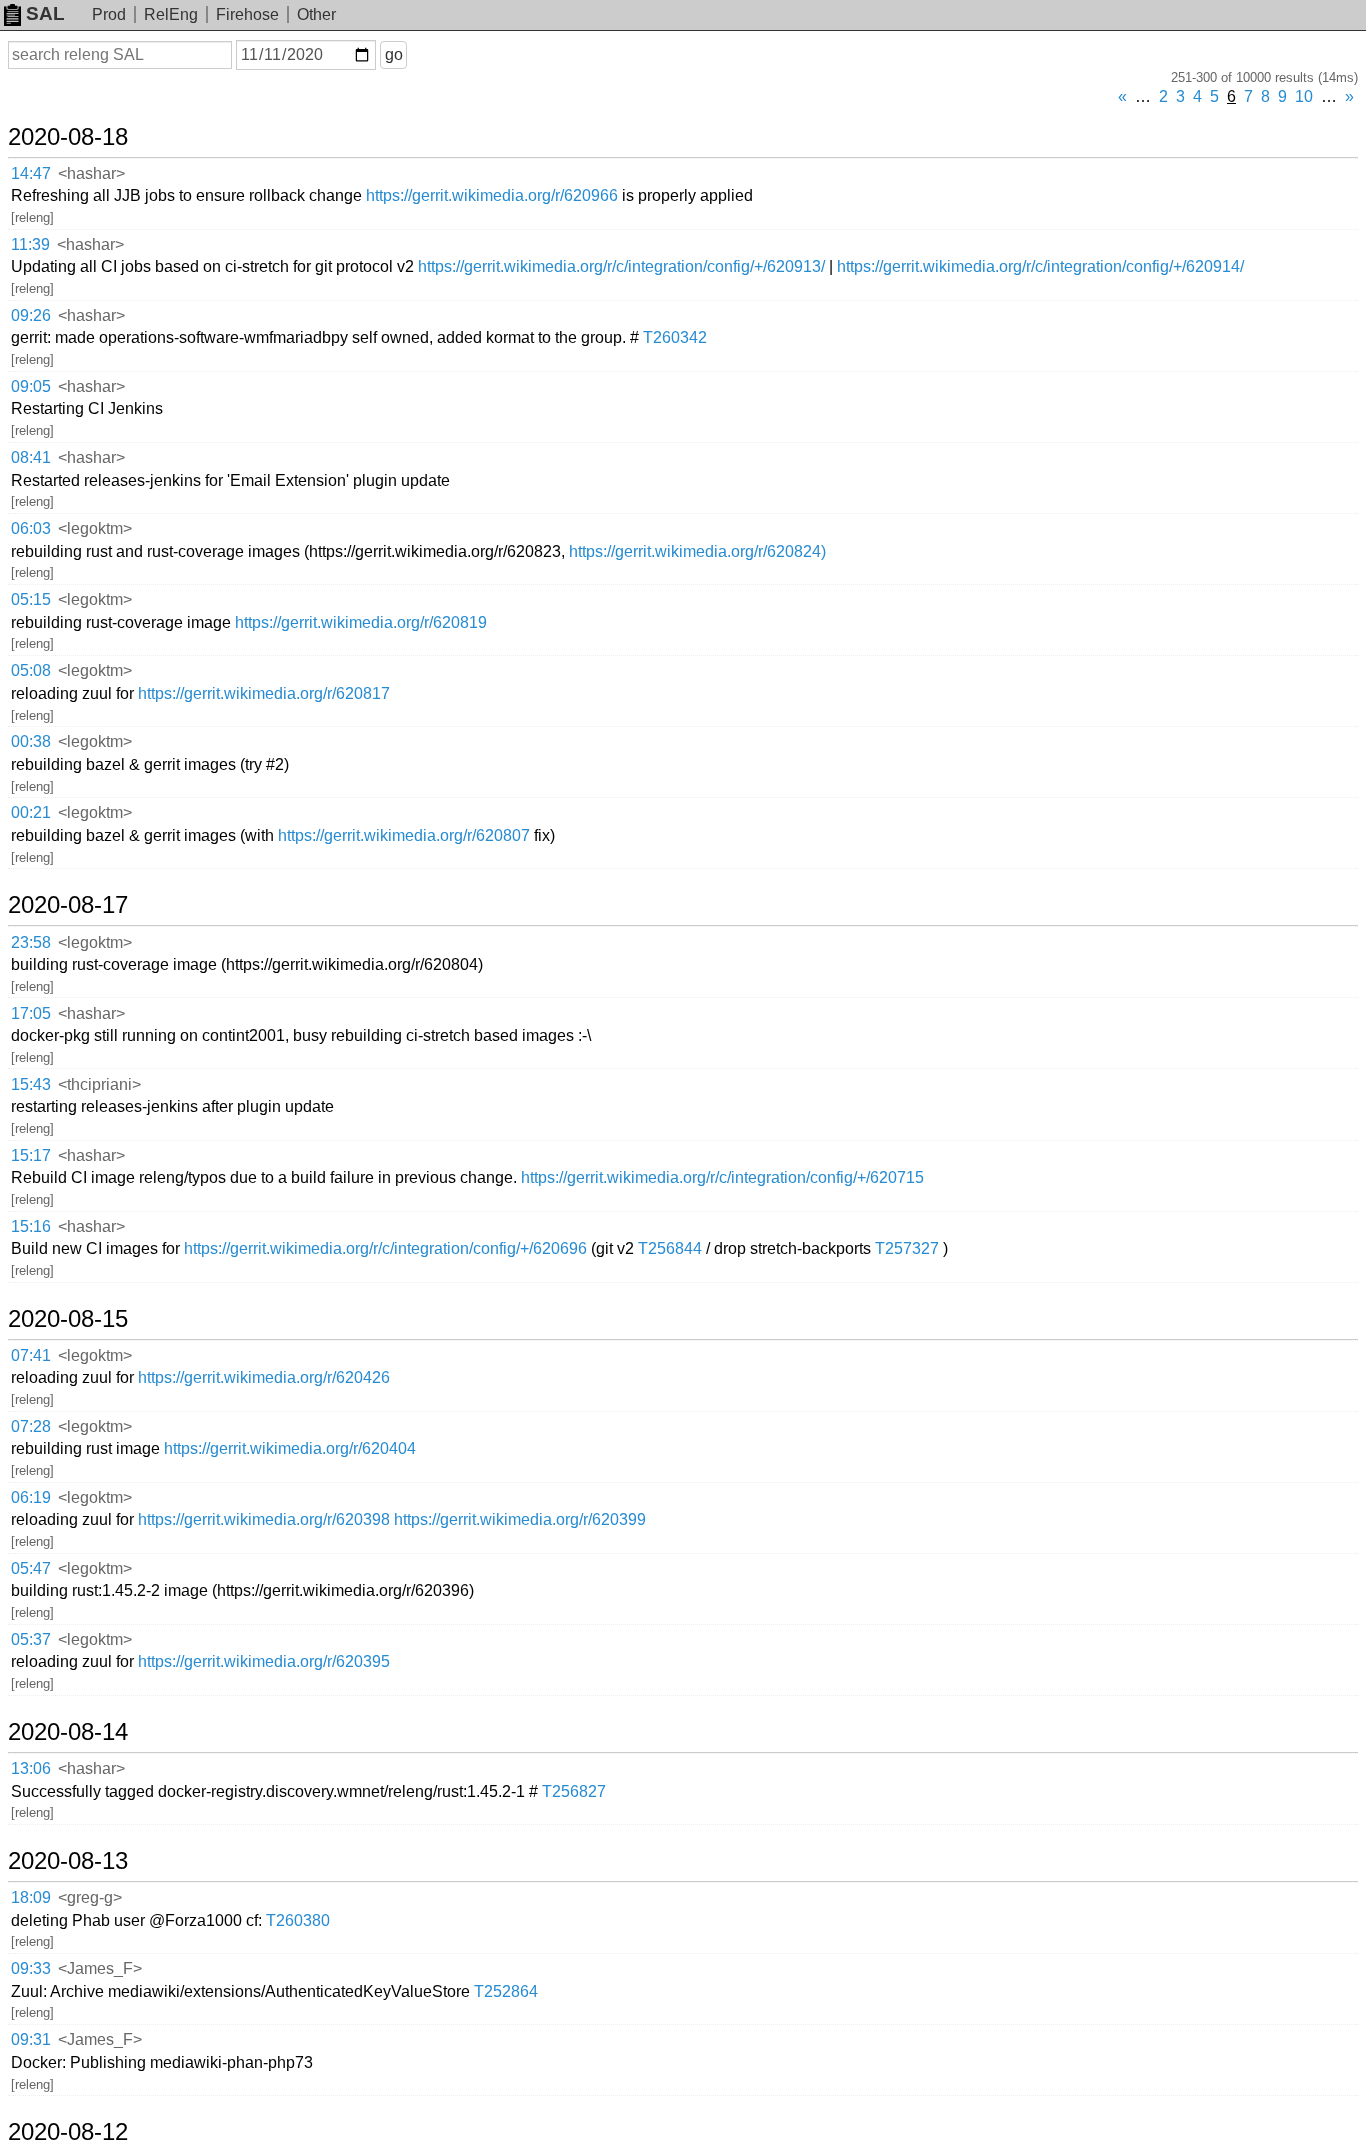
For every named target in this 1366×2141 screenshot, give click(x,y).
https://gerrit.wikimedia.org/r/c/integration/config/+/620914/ (1040, 266)
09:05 (31, 386)
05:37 (31, 1639)
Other (316, 14)
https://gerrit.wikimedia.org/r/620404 (290, 1448)
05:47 (31, 1568)
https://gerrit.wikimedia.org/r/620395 (264, 1661)
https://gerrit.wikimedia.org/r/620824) (697, 551)
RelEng (171, 14)
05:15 (31, 599)
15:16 (31, 1226)
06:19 (31, 1497)
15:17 (31, 1155)
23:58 (31, 942)
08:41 (31, 457)
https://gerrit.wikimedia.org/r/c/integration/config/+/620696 (385, 1248)
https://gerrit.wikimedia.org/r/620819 (361, 622)
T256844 (670, 1248)
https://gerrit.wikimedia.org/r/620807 (404, 835)
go (394, 54)
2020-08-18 (68, 137)
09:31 (31, 2039)
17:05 (31, 1013)
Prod (109, 14)
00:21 (31, 812)
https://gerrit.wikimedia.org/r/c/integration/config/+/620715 (722, 1177)
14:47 (31, 173)
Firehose (247, 14)
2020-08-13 (68, 1861)
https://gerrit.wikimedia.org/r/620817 (264, 693)
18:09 (31, 1897)
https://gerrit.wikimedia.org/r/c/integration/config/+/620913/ (621, 266)
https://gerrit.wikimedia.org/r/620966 (492, 195)
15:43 (31, 1084)
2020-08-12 (68, 2132)
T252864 (506, 1991)
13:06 (31, 1768)
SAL (45, 13)
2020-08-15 (68, 1319)
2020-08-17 (68, 905)
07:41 (31, 1355)
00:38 (31, 741)
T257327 (907, 1248)
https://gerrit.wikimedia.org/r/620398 (264, 1519)
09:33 (31, 1968)
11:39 (30, 244)
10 (1304, 96)
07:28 (31, 1426)
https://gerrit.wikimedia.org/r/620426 (264, 1377)
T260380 (298, 1920)
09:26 (31, 315)
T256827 (574, 1791)
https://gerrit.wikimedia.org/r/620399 (520, 1519)
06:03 (31, 528)
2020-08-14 (68, 1732)
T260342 (675, 337)
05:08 (31, 670)
